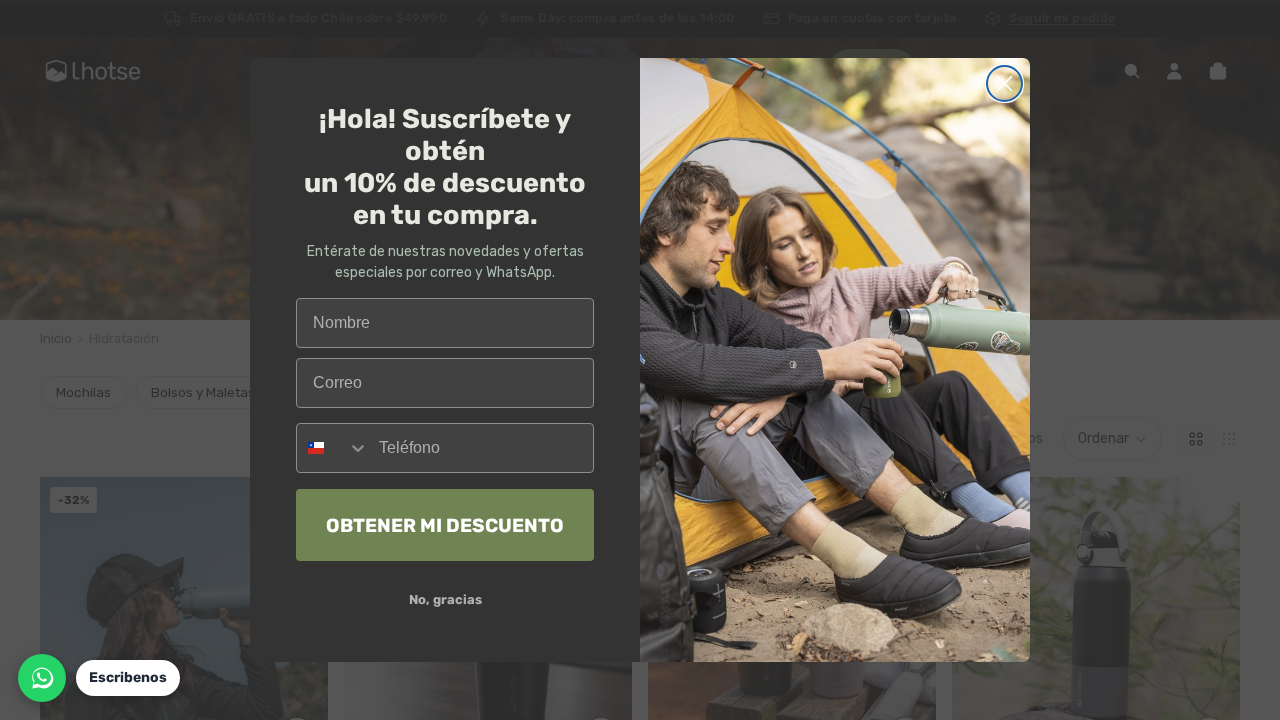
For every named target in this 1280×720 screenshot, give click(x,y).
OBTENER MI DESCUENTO (445, 525)
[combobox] (333, 448)
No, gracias (445, 599)
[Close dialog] (1004, 83)
